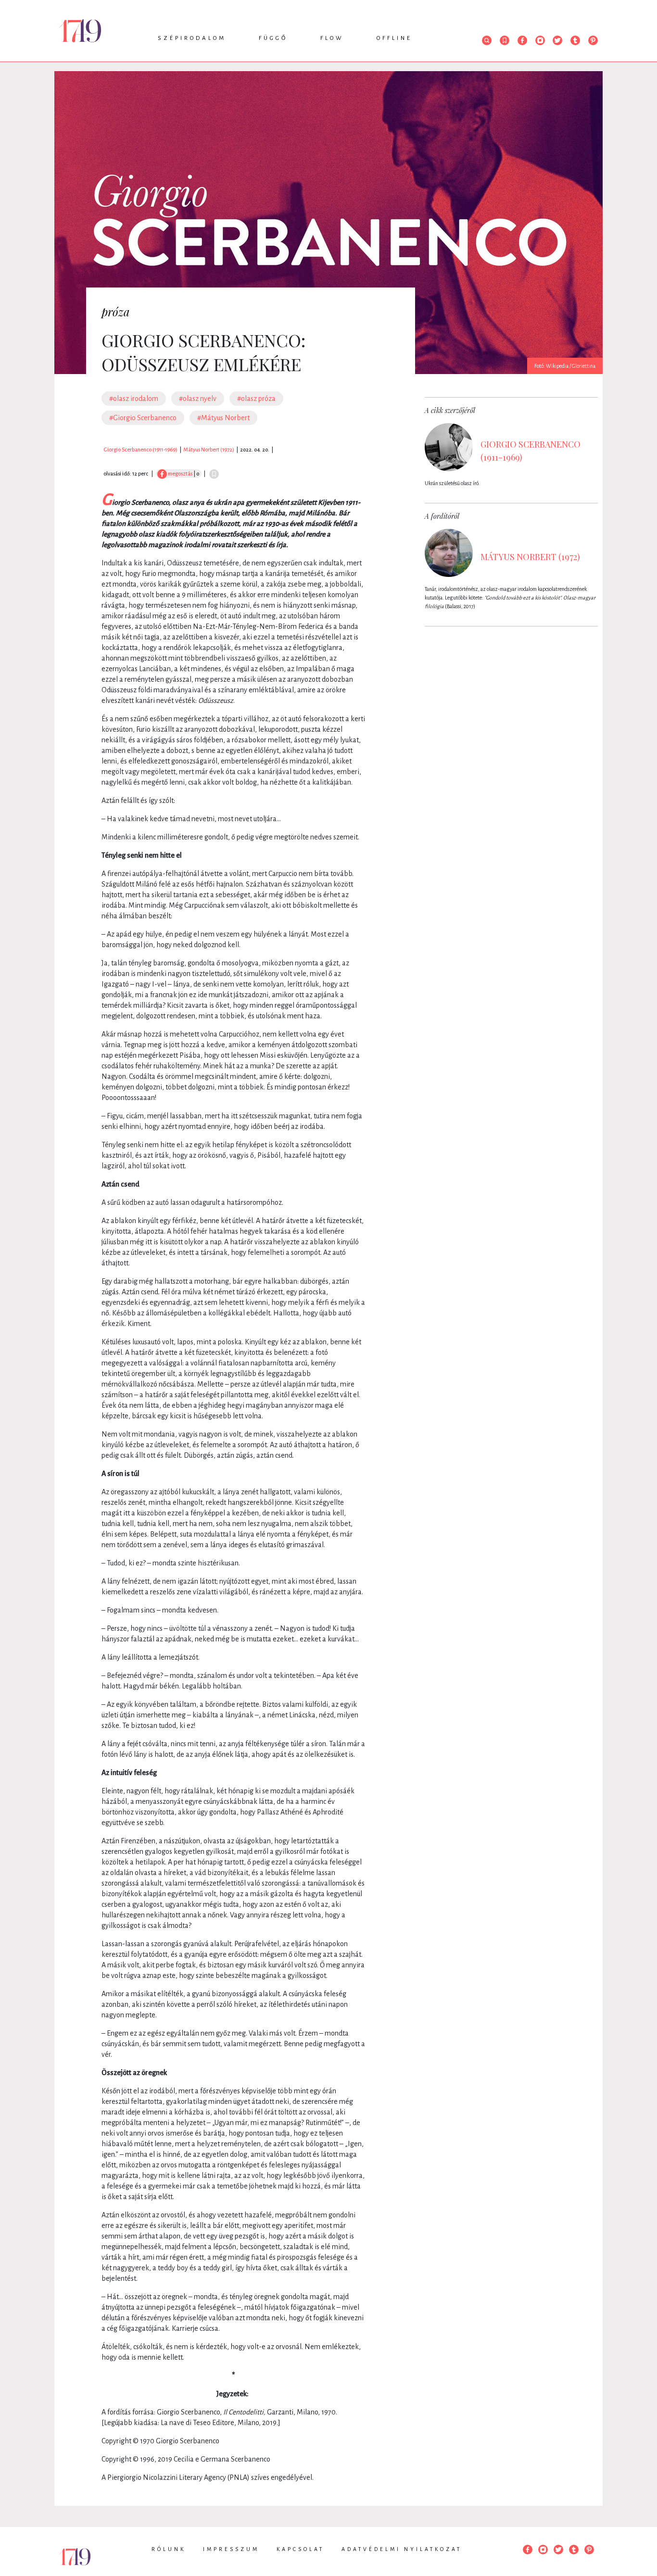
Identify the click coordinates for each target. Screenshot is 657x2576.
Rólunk (169, 2549)
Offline (394, 38)
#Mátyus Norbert (223, 418)
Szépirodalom (192, 38)
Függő (273, 38)
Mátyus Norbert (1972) (209, 450)
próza (116, 312)
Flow (332, 38)
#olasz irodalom (134, 399)
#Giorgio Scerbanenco (143, 418)
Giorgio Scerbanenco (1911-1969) (140, 450)
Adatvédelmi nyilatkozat (402, 2549)
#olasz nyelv (198, 399)
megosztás (180, 474)
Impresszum (231, 2549)
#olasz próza (256, 399)
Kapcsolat (300, 2549)
